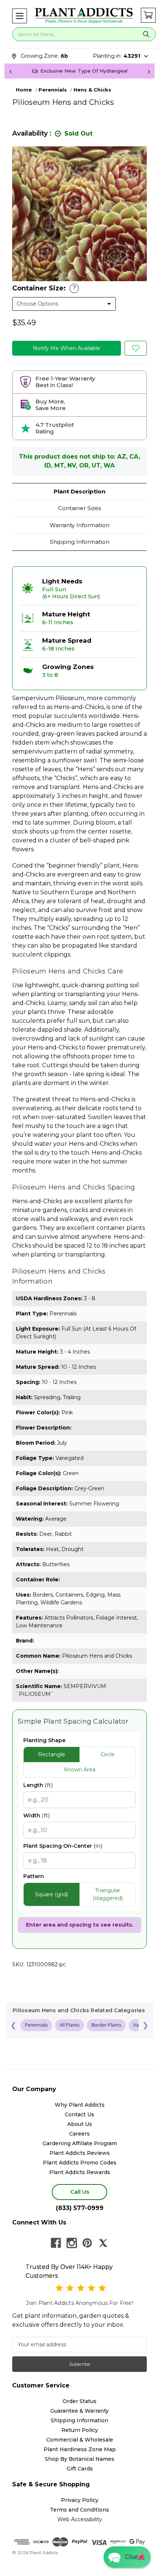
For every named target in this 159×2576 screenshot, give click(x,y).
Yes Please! (79, 1305)
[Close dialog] (144, 1249)
